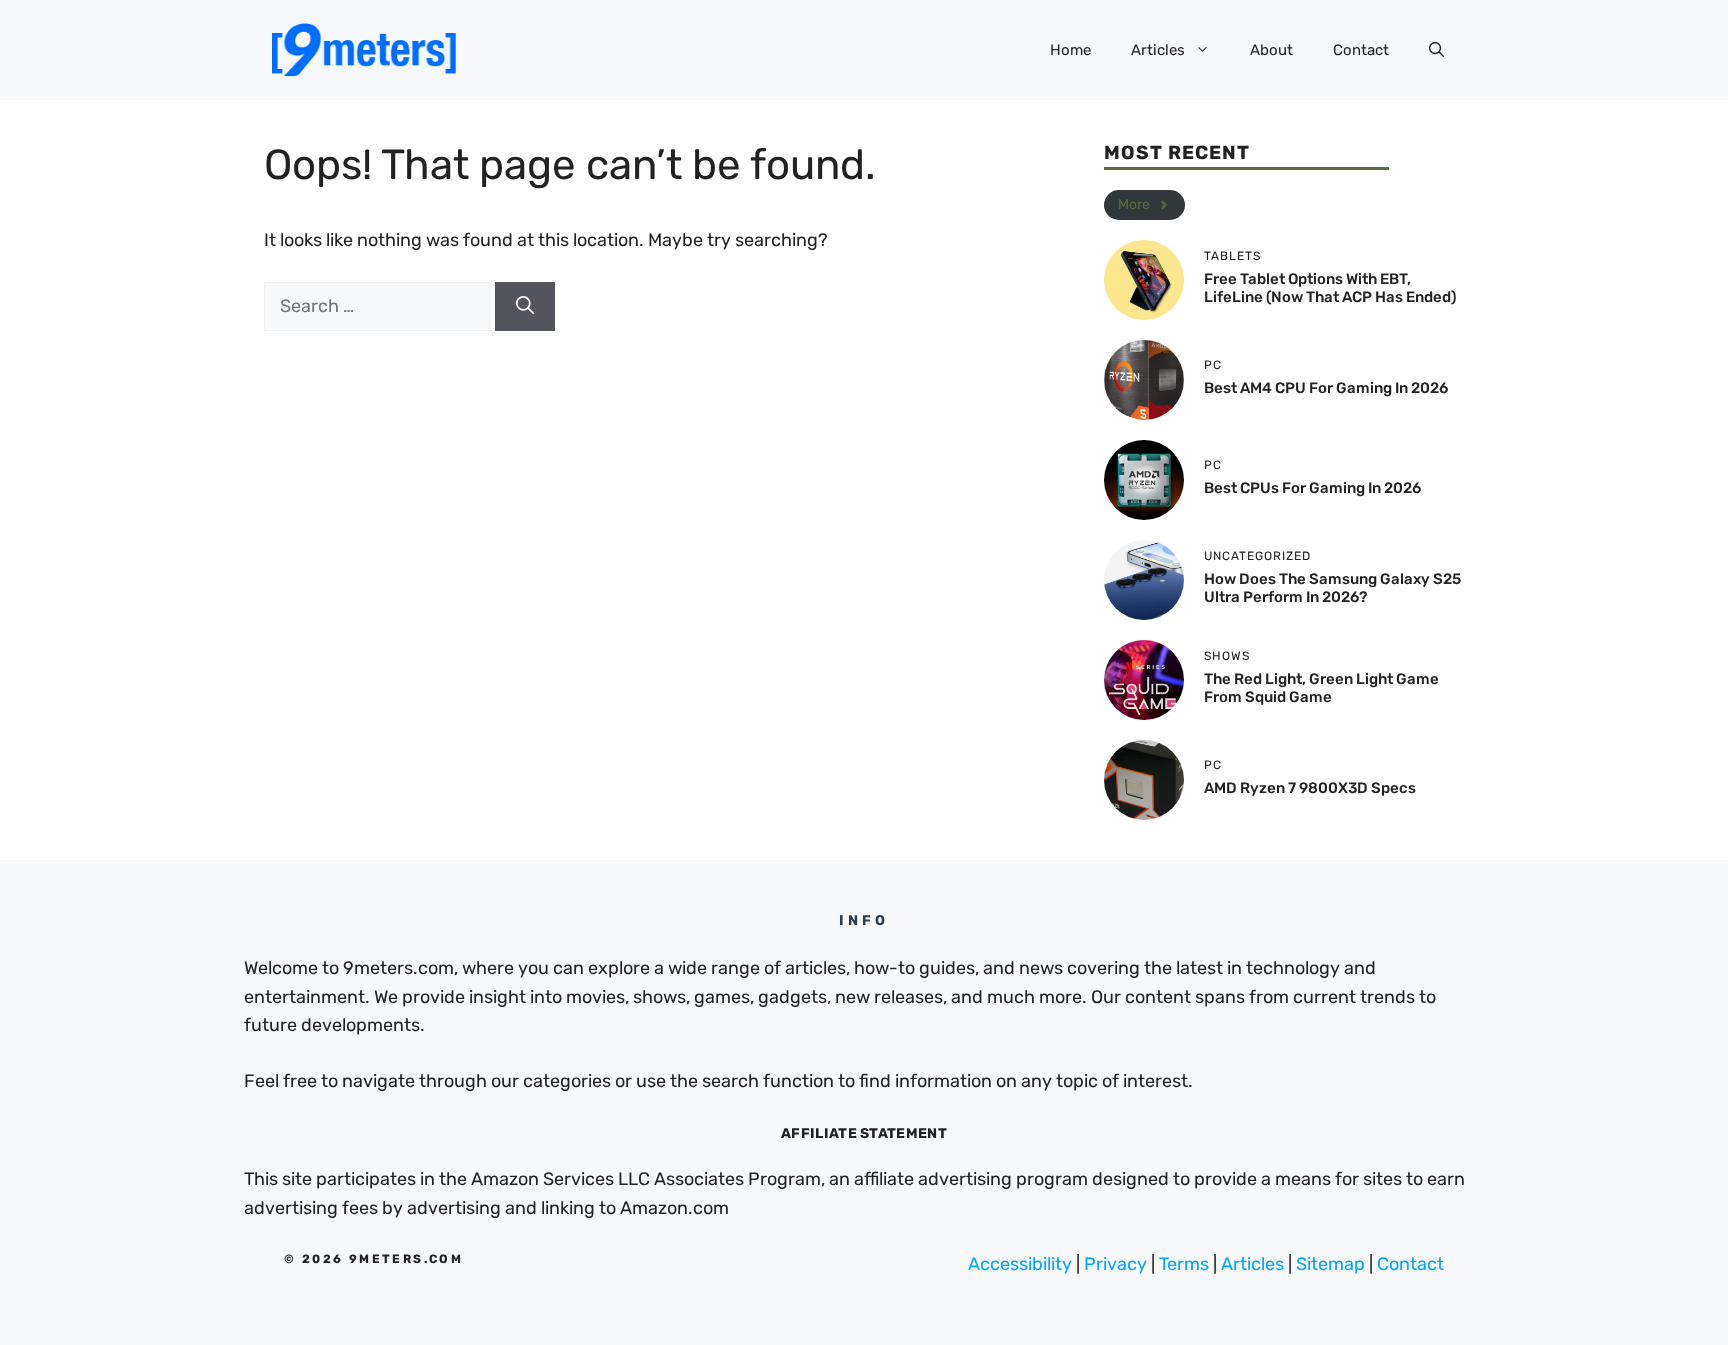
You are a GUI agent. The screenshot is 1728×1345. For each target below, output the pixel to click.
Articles (1158, 50)
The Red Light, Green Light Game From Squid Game (1321, 688)
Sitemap (1330, 1264)
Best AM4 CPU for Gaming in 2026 (1326, 388)
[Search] (525, 306)
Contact (1361, 50)
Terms (1184, 1264)
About (1271, 50)
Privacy (1115, 1264)
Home (1070, 50)
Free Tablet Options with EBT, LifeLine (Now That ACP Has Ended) (1330, 288)
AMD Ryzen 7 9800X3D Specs (1310, 788)
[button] (1436, 50)
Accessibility (1020, 1264)
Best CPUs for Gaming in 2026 (1312, 488)
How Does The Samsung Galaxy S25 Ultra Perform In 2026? (1332, 588)
